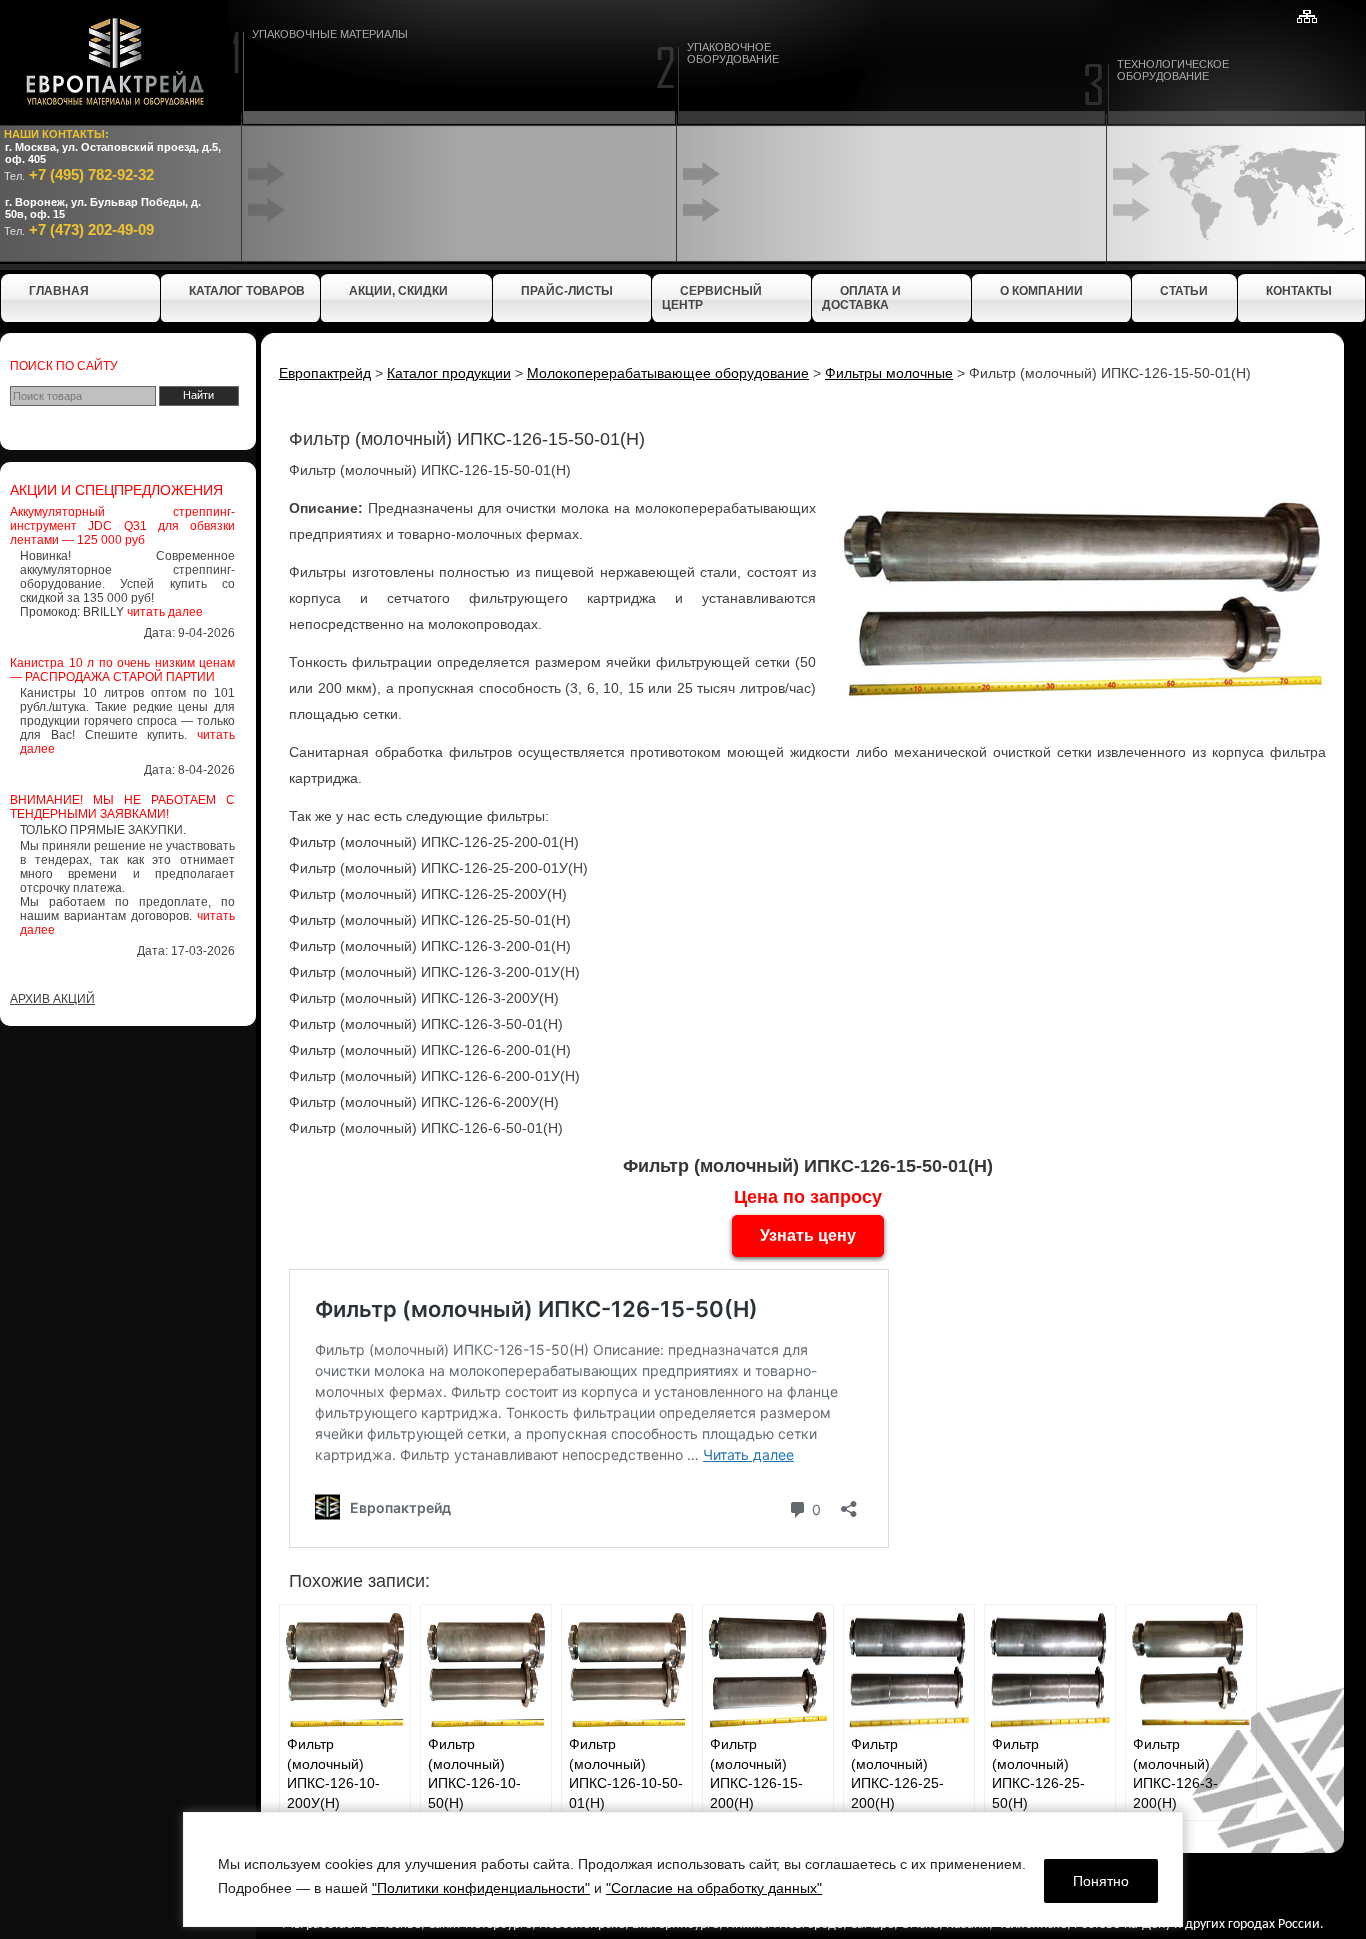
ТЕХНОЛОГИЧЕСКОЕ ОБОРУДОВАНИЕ (1173, 70)
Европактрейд (325, 373)
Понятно (1101, 1881)
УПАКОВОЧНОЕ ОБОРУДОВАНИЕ (733, 53)
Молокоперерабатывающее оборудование (668, 373)
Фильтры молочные (889, 373)
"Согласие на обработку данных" (714, 1888)
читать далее (165, 612)
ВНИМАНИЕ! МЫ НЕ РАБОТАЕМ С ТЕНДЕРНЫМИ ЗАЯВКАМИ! (122, 807)
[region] (683, 1869)
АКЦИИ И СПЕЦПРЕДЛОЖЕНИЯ (116, 490)
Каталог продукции (449, 373)
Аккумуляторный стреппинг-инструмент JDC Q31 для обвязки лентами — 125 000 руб (122, 526)
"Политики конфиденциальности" (481, 1888)
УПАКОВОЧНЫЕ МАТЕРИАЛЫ (330, 34)
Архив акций (52, 999)
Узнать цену (808, 1235)
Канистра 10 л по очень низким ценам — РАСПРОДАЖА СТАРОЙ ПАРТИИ (122, 670)
